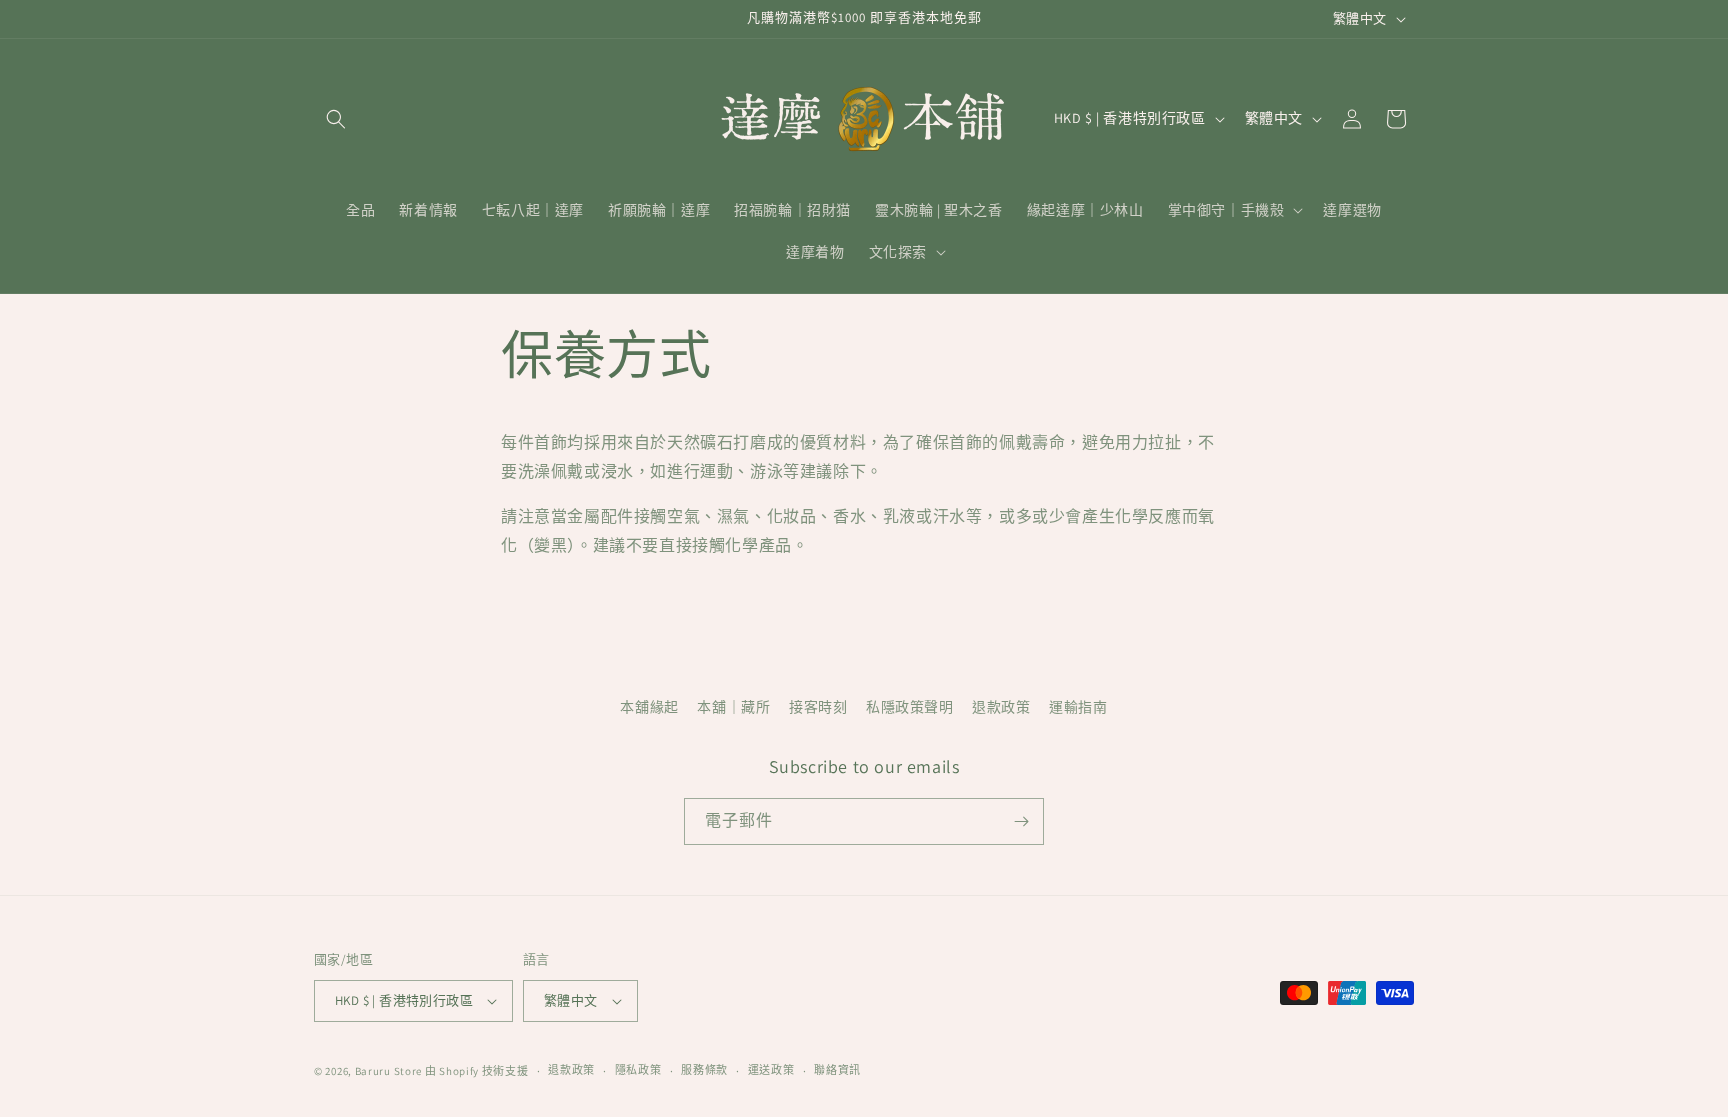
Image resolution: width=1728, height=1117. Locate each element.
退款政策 (1001, 707)
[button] (336, 119)
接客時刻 (818, 707)
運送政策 (771, 1070)
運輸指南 (1078, 707)
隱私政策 (638, 1070)
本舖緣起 (649, 707)
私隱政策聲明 (910, 707)
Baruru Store (388, 1071)
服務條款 (704, 1070)
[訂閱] (1021, 821)
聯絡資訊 (837, 1070)
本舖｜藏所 (733, 707)
